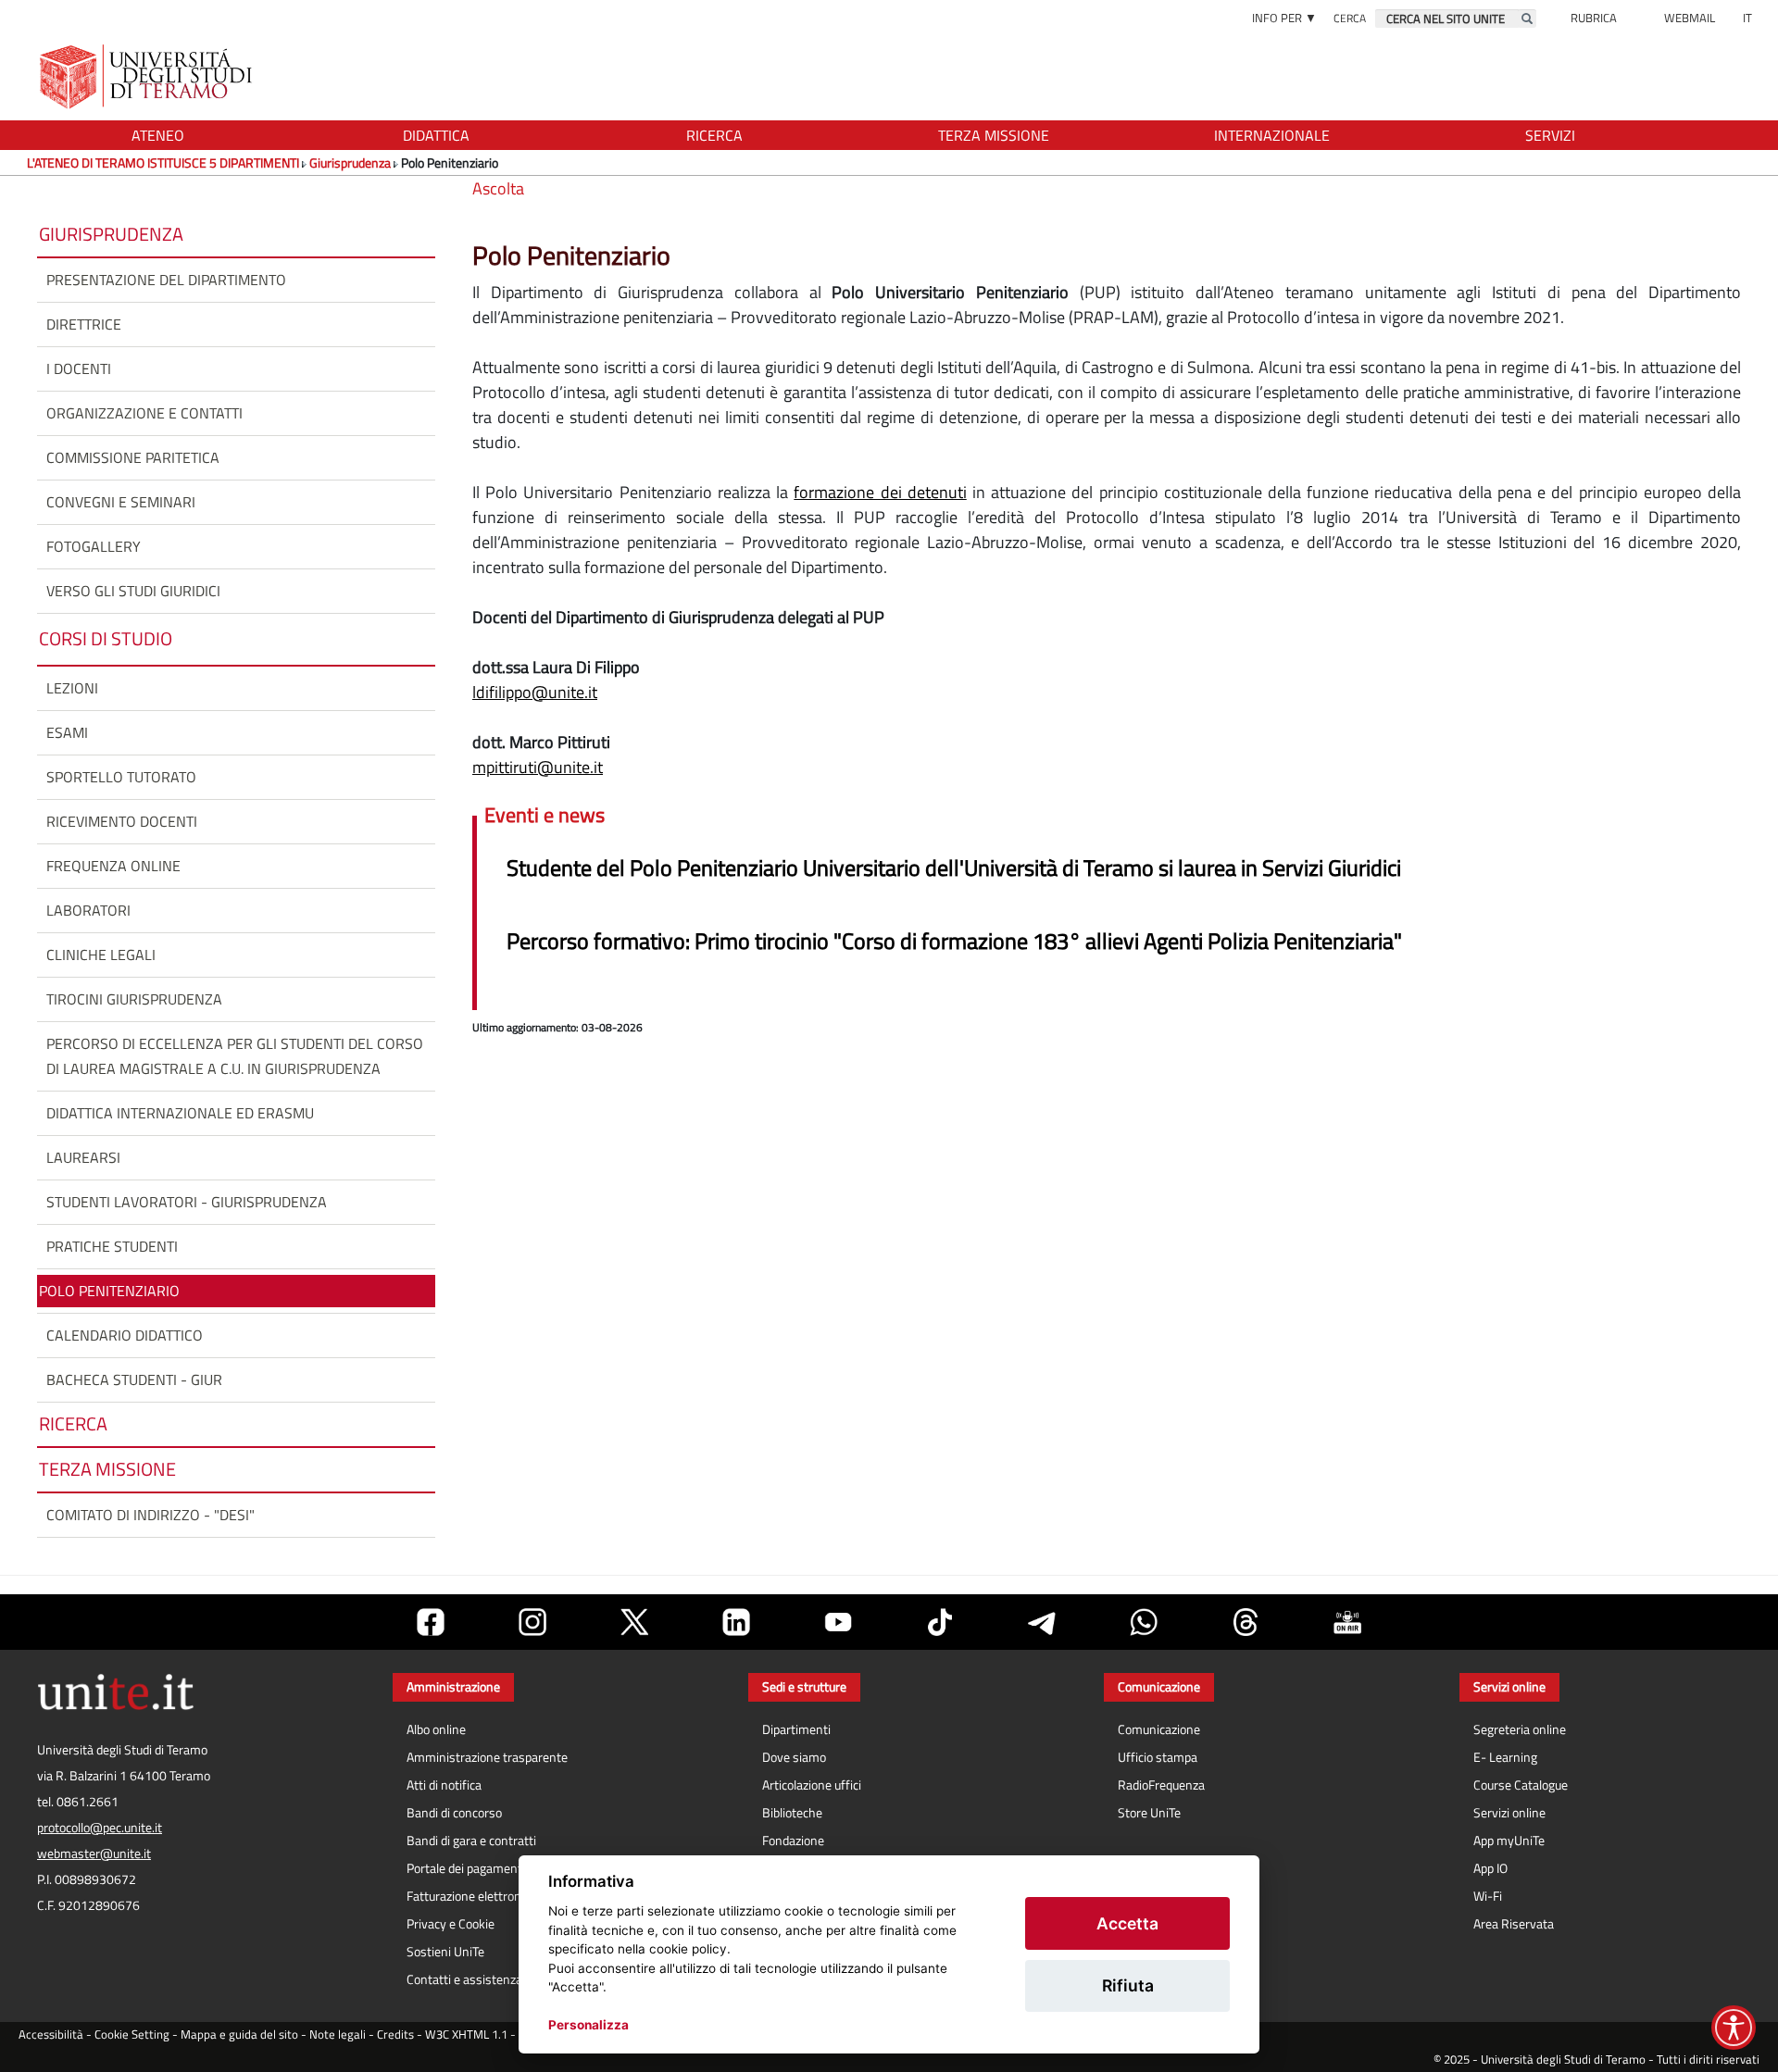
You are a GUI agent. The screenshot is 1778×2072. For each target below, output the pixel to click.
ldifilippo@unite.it (535, 692)
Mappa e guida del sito (239, 2035)
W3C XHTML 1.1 (466, 2035)
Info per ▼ (1284, 18)
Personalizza (588, 2025)
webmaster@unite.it (94, 1854)
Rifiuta (1128, 1985)
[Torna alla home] (148, 76)
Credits (395, 2035)
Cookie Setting (132, 2035)
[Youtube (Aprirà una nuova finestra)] (838, 1622)
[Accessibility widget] (1734, 2028)
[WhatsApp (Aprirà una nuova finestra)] (1144, 1622)
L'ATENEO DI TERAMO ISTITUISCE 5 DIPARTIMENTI (163, 162)
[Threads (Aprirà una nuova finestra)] (1246, 1622)
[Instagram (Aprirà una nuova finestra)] (532, 1622)
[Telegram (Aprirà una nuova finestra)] (1042, 1622)
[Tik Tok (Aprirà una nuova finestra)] (940, 1622)
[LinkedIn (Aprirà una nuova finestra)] (736, 1622)
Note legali (338, 2035)
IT (1747, 18)
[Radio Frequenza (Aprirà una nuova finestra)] (1347, 1622)
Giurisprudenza (350, 162)
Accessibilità (51, 2035)
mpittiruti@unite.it (538, 767)
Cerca (1350, 18)
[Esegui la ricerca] (1527, 19)
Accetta (1127, 1923)
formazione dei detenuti (880, 492)
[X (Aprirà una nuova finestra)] (634, 1622)
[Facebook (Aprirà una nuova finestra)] (431, 1622)
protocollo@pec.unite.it (100, 1828)
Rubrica (1594, 18)
